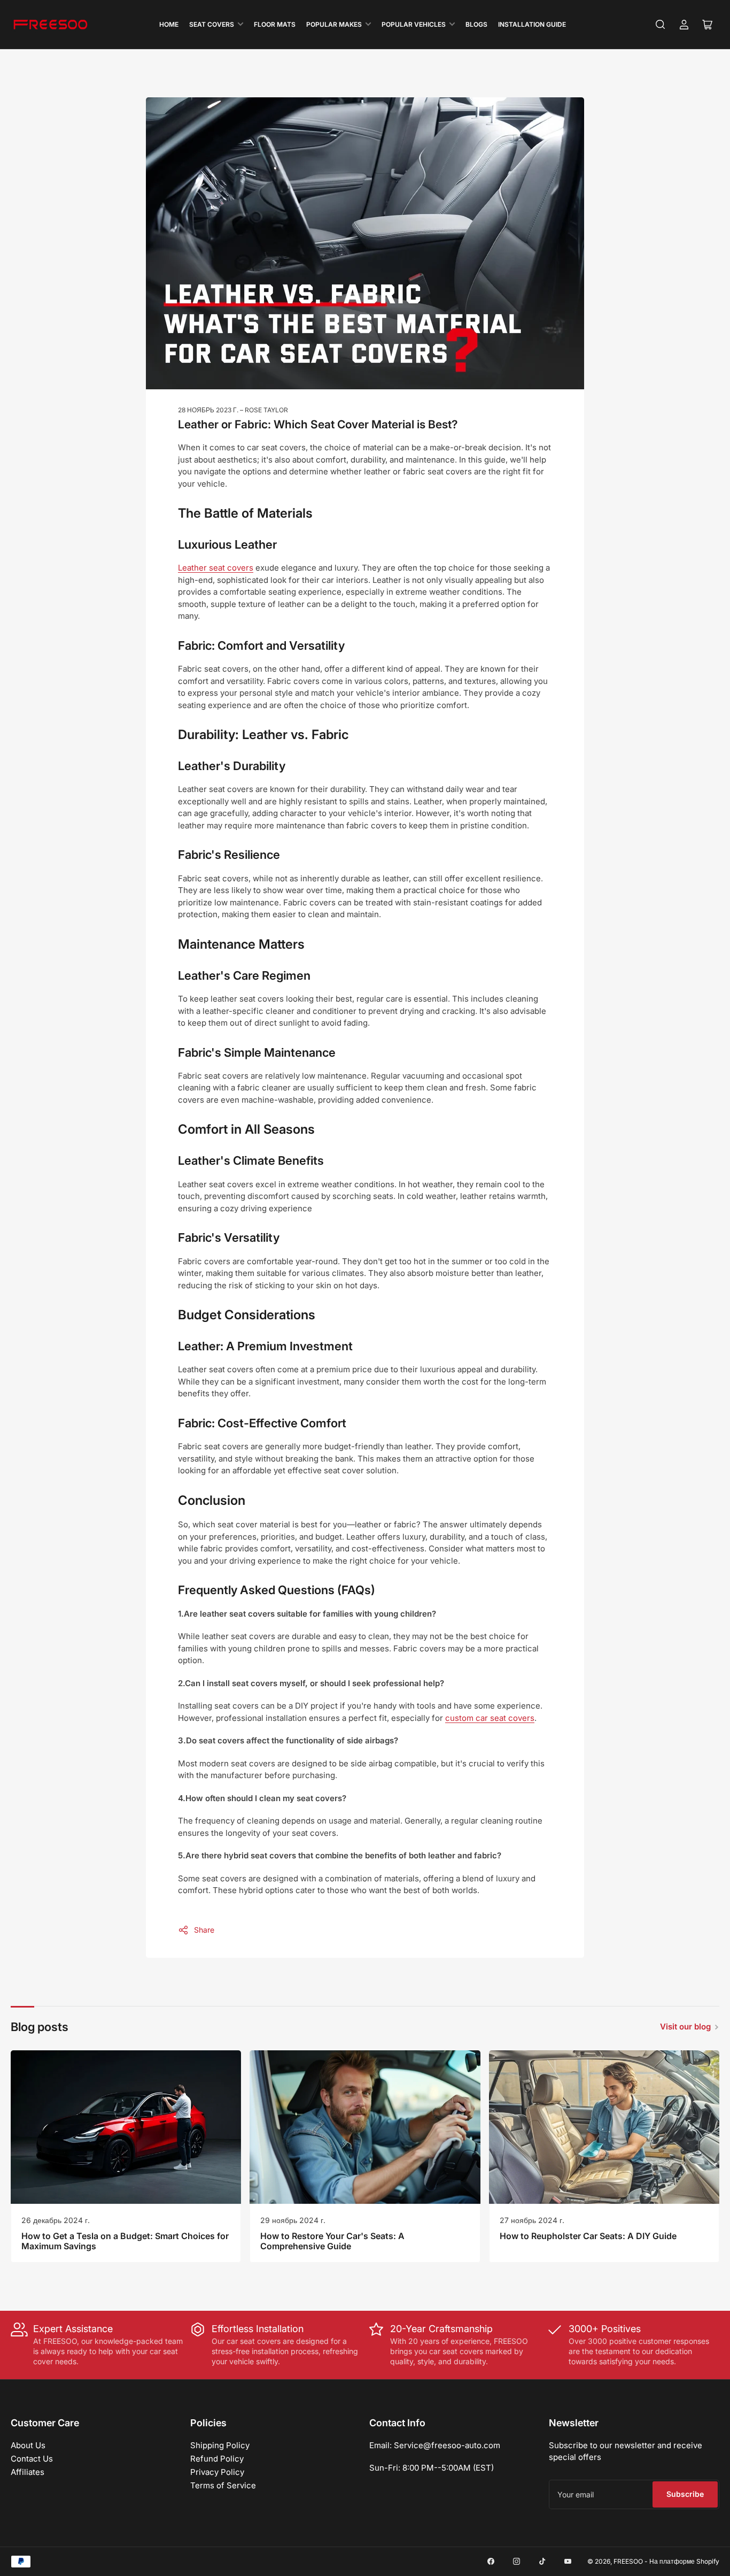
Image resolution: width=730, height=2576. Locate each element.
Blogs (476, 24)
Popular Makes (334, 24)
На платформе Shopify (684, 2561)
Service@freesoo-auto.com (447, 2445)
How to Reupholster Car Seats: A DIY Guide (588, 2236)
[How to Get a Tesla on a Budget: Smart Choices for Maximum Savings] (126, 2127)
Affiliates (28, 2472)
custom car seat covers (490, 1718)
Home (169, 24)
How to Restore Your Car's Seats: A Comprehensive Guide (332, 2241)
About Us (28, 2445)
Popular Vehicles (414, 24)
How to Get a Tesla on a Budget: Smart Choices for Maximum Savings (125, 2241)
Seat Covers (212, 24)
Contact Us (32, 2459)
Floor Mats (275, 24)
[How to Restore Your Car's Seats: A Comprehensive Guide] (365, 2127)
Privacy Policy (217, 2472)
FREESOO (628, 2561)
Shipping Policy (220, 2445)
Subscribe (685, 2494)
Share (204, 1930)
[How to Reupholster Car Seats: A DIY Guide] (604, 2127)
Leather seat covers (216, 568)
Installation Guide (532, 24)
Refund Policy (217, 2459)
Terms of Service (223, 2485)
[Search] (661, 25)
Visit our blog (685, 2027)
